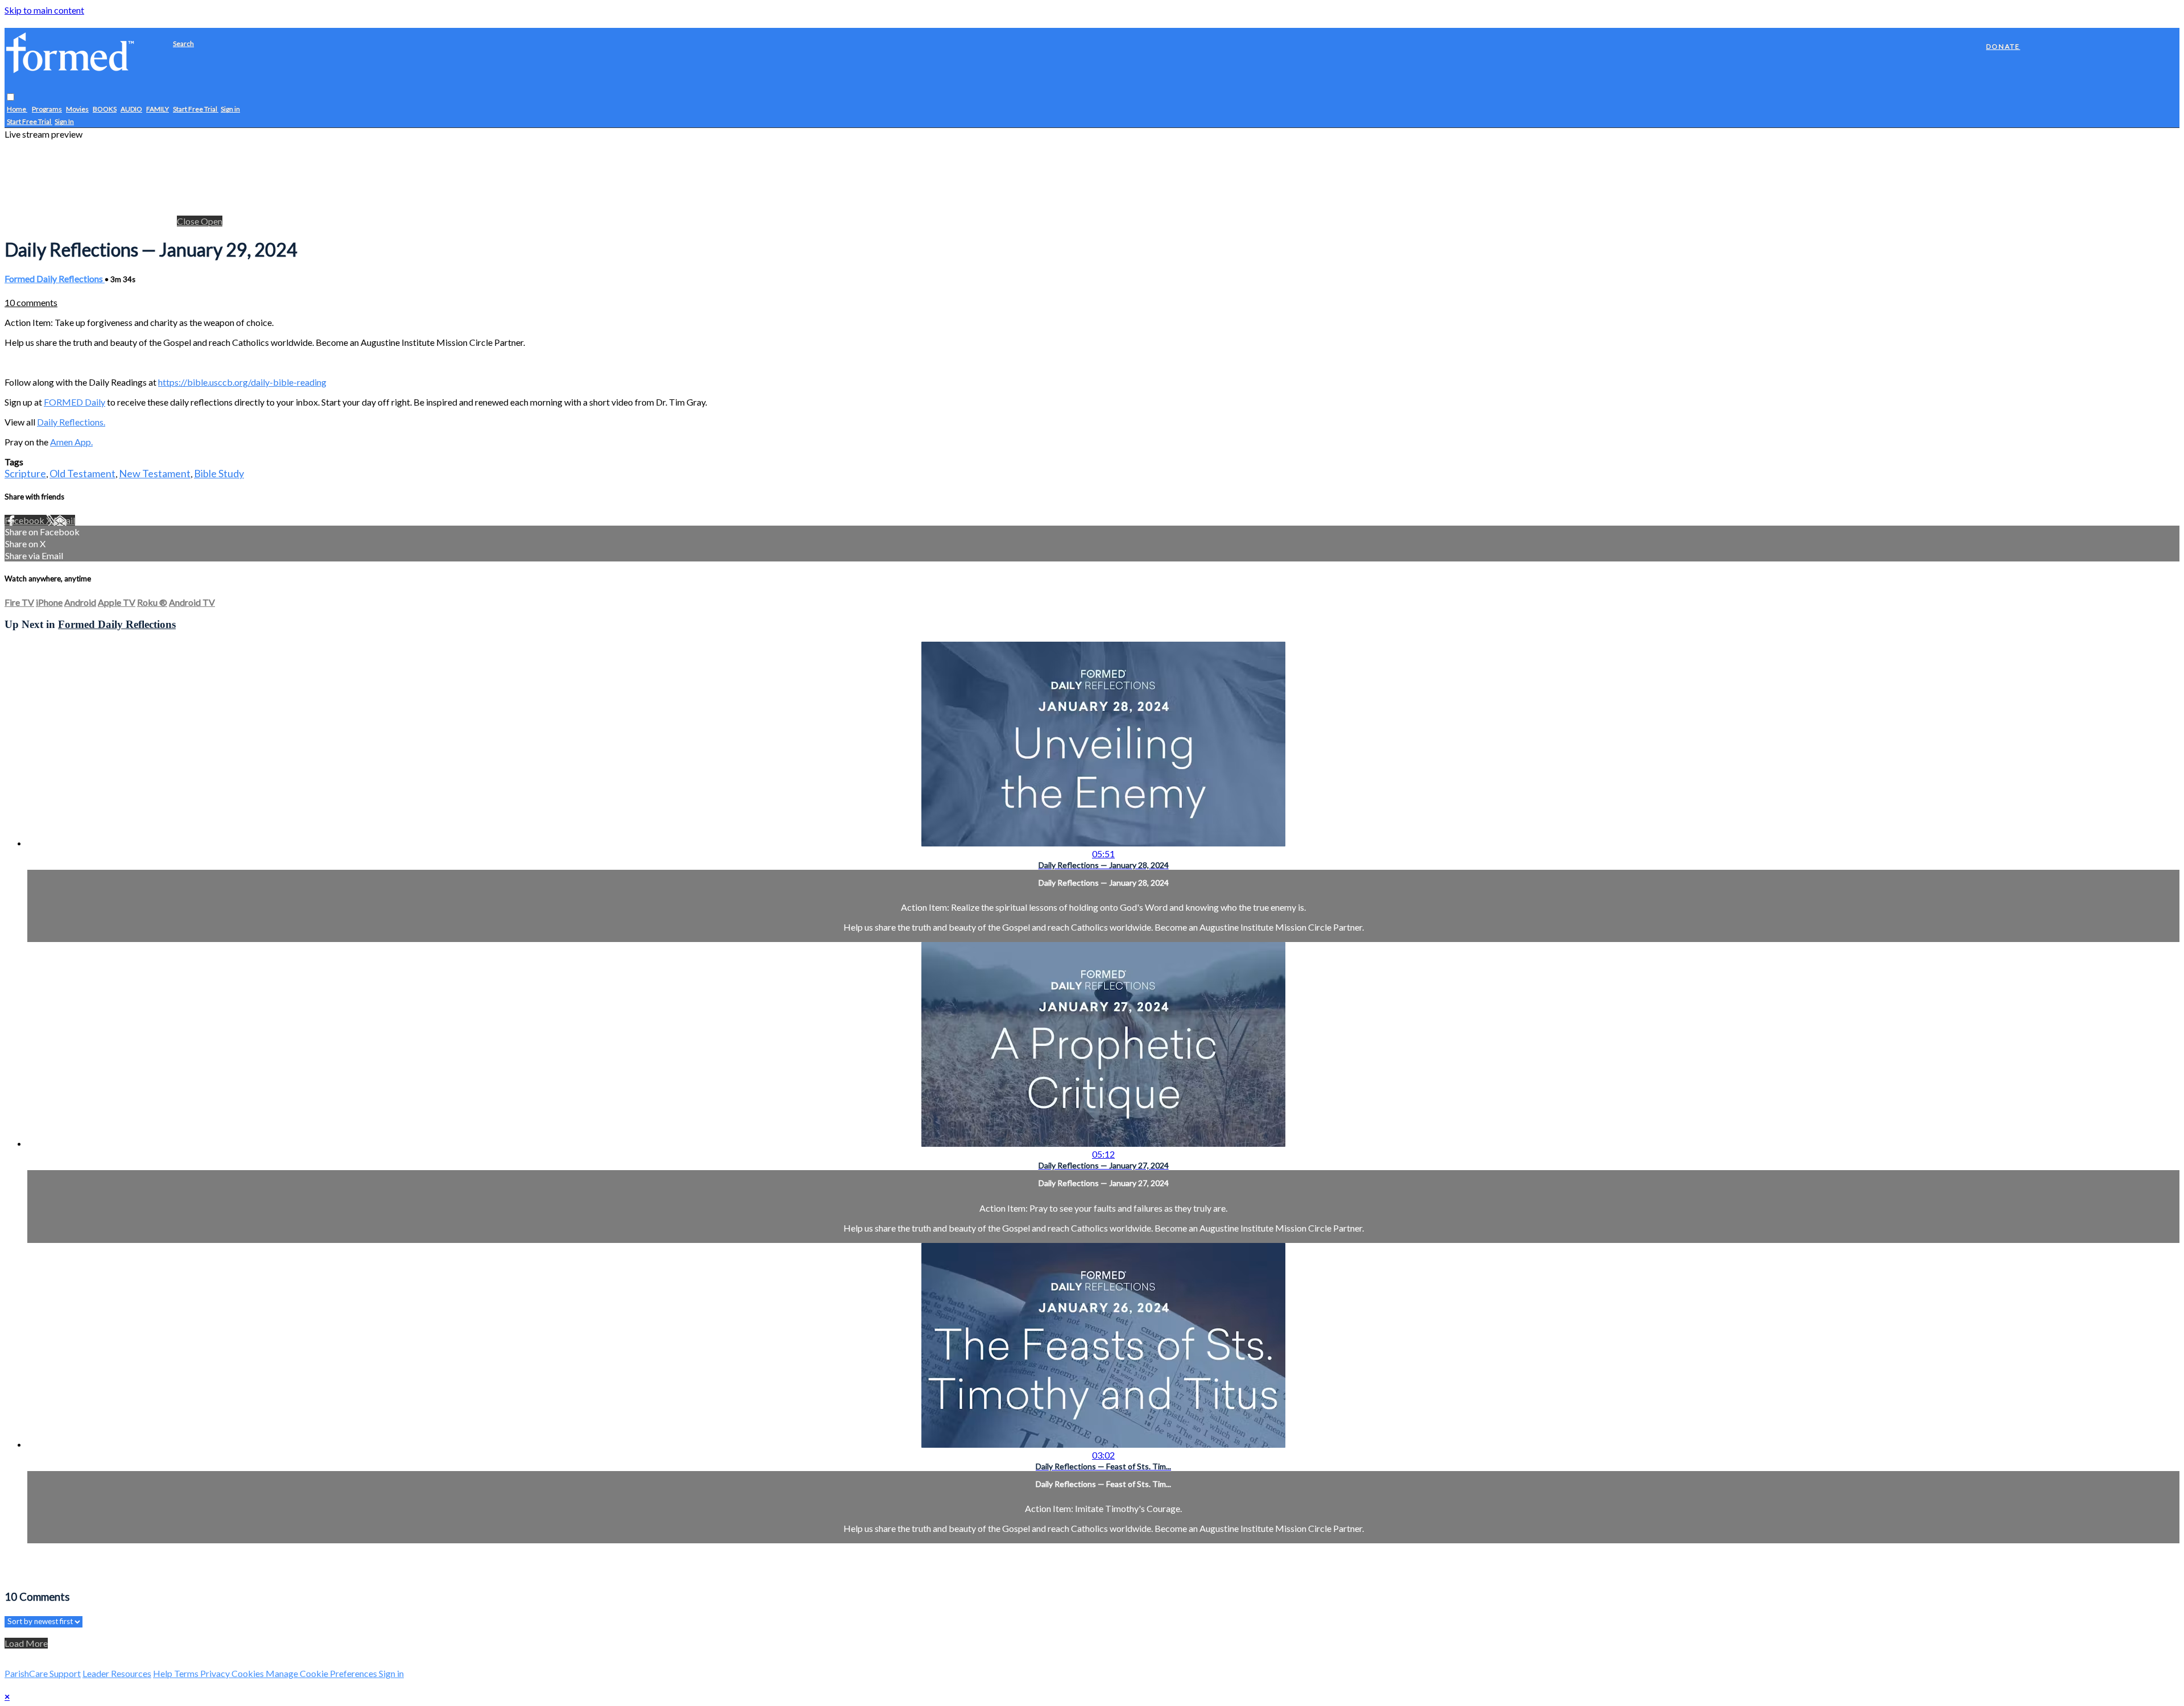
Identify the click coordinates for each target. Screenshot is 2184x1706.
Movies (77, 110)
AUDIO (131, 110)
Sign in (230, 110)
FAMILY (158, 110)
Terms (187, 1673)
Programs (47, 110)
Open (212, 221)
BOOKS (105, 110)
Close (189, 221)
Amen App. (71, 442)
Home (17, 110)
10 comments (31, 302)
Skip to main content (44, 10)
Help (164, 1673)
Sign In (64, 122)
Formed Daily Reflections (55, 278)
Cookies (249, 1673)
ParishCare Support (43, 1673)
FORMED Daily (75, 402)
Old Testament (82, 473)
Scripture (25, 473)
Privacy (216, 1673)
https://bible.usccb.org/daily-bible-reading (242, 382)
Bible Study (219, 473)
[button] (11, 98)
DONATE (2003, 46)
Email (64, 520)
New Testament (155, 473)
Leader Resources (117, 1673)
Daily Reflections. (71, 422)
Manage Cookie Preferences (322, 1673)
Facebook (25, 520)
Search (183, 44)
